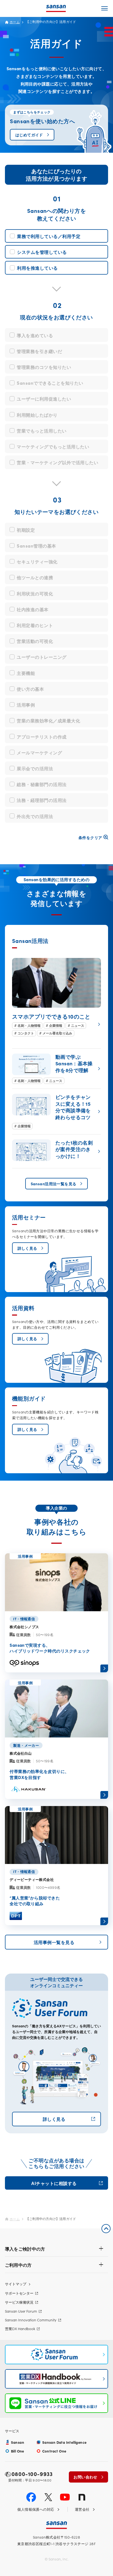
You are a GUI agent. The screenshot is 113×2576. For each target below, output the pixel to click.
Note (82, 2497)
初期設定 (26, 530)
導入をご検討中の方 (25, 2249)
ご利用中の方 (18, 2265)
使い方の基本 (30, 689)
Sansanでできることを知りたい (50, 383)
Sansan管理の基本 (36, 546)
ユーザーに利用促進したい (44, 399)
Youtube (65, 2497)
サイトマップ (16, 2284)
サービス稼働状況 (19, 2302)
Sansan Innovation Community (31, 2320)
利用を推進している (37, 268)
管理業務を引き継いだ (39, 351)
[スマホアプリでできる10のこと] (56, 997)
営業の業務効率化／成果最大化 (48, 720)
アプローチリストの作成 (42, 736)
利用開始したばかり (37, 415)
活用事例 (26, 705)
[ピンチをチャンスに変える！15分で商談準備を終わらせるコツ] (56, 1111)
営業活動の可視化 (35, 641)
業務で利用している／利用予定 (49, 236)
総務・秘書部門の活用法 (42, 784)
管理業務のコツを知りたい (44, 367)
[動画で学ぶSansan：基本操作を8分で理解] (56, 1069)
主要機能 (26, 673)
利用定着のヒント (35, 625)
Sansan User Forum (21, 2311)
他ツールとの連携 (35, 577)
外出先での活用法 (35, 816)
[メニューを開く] (104, 8)
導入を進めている (35, 335)
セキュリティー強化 (37, 561)
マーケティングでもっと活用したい (53, 446)
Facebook (31, 2497)
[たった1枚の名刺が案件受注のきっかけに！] (56, 1151)
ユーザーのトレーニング (42, 657)
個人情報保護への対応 (36, 2509)
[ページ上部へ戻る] (106, 2229)
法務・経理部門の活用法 (42, 800)
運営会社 (82, 2509)
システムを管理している (42, 252)
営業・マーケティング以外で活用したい (57, 462)
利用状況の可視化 (35, 593)
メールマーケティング (39, 752)
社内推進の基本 (33, 609)
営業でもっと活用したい (42, 430)
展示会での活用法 (35, 768)
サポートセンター (19, 2293)
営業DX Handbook (20, 2329)
